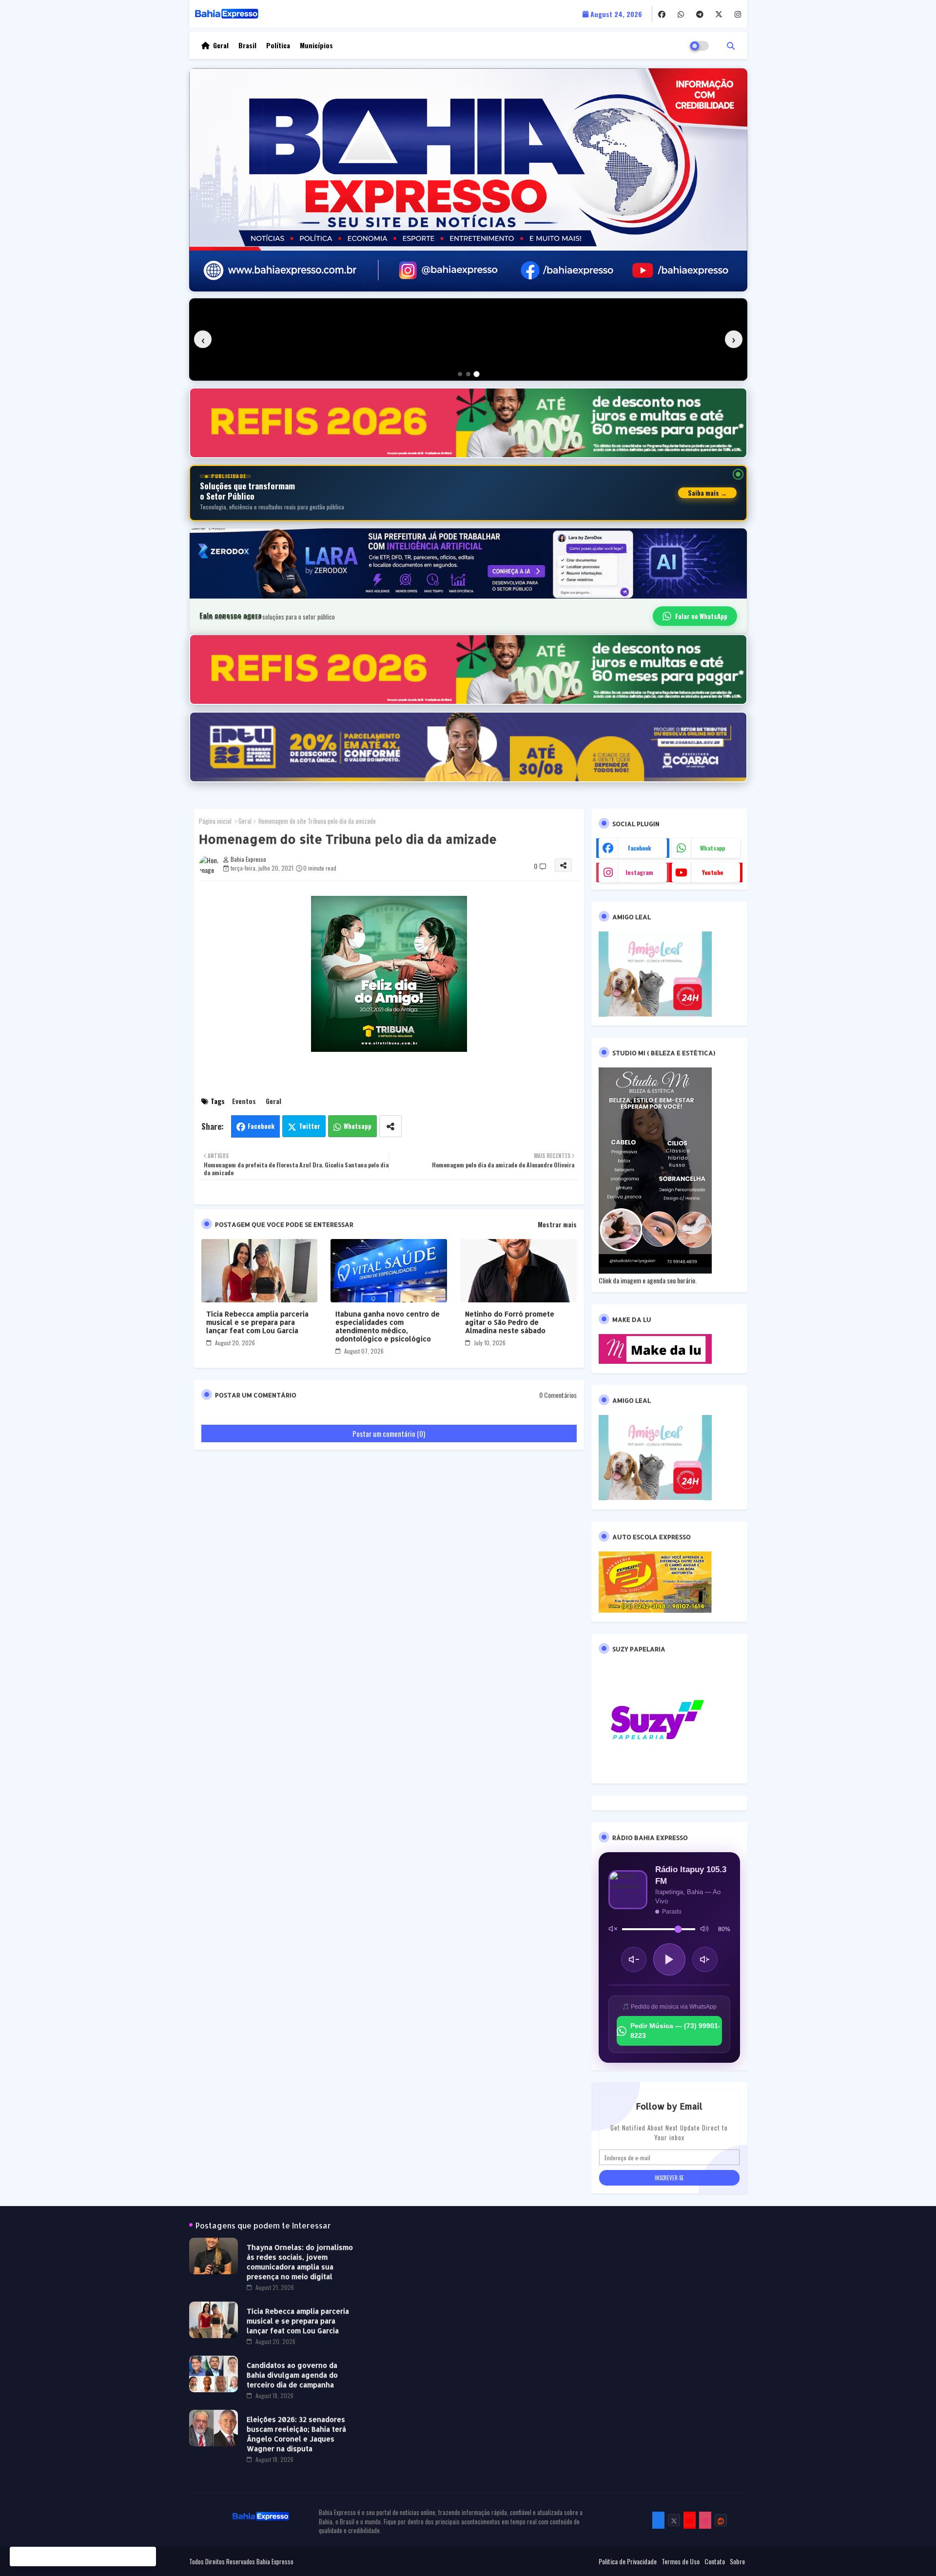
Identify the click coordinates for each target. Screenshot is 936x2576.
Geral (221, 45)
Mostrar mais (557, 1224)
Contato (715, 2561)
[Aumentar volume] (705, 1959)
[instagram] (738, 14)
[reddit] (721, 2520)
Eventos (244, 1101)
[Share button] (390, 1126)
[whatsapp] (681, 14)
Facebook (261, 1126)
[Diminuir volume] (634, 1959)
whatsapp (712, 848)
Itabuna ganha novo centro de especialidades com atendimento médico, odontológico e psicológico (388, 1326)
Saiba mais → (707, 493)
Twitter (310, 1126)
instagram (639, 872)
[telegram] (700, 14)
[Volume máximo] (704, 1929)
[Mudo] (613, 1929)
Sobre (737, 2561)
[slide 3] (477, 374)
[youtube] (690, 2520)
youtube (712, 872)
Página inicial (215, 821)
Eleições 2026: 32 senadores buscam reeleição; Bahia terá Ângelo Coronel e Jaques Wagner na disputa (296, 2434)
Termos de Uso (681, 2561)
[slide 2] (468, 374)
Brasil (247, 45)
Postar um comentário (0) (389, 1433)
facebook (640, 848)
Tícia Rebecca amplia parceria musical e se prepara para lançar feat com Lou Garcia (257, 1322)
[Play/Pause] (669, 1959)
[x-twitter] (719, 14)
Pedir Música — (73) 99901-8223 (675, 2031)
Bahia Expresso (275, 2561)
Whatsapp (358, 1126)
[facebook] (662, 14)
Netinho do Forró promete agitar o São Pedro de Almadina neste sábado (510, 1322)
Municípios (316, 45)
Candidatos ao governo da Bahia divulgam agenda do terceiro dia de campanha (292, 2375)
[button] (731, 45)
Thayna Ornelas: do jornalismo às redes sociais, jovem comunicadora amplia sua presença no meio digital (300, 2262)
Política (278, 45)
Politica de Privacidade (628, 2561)
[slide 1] (460, 374)
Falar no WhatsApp (701, 616)
